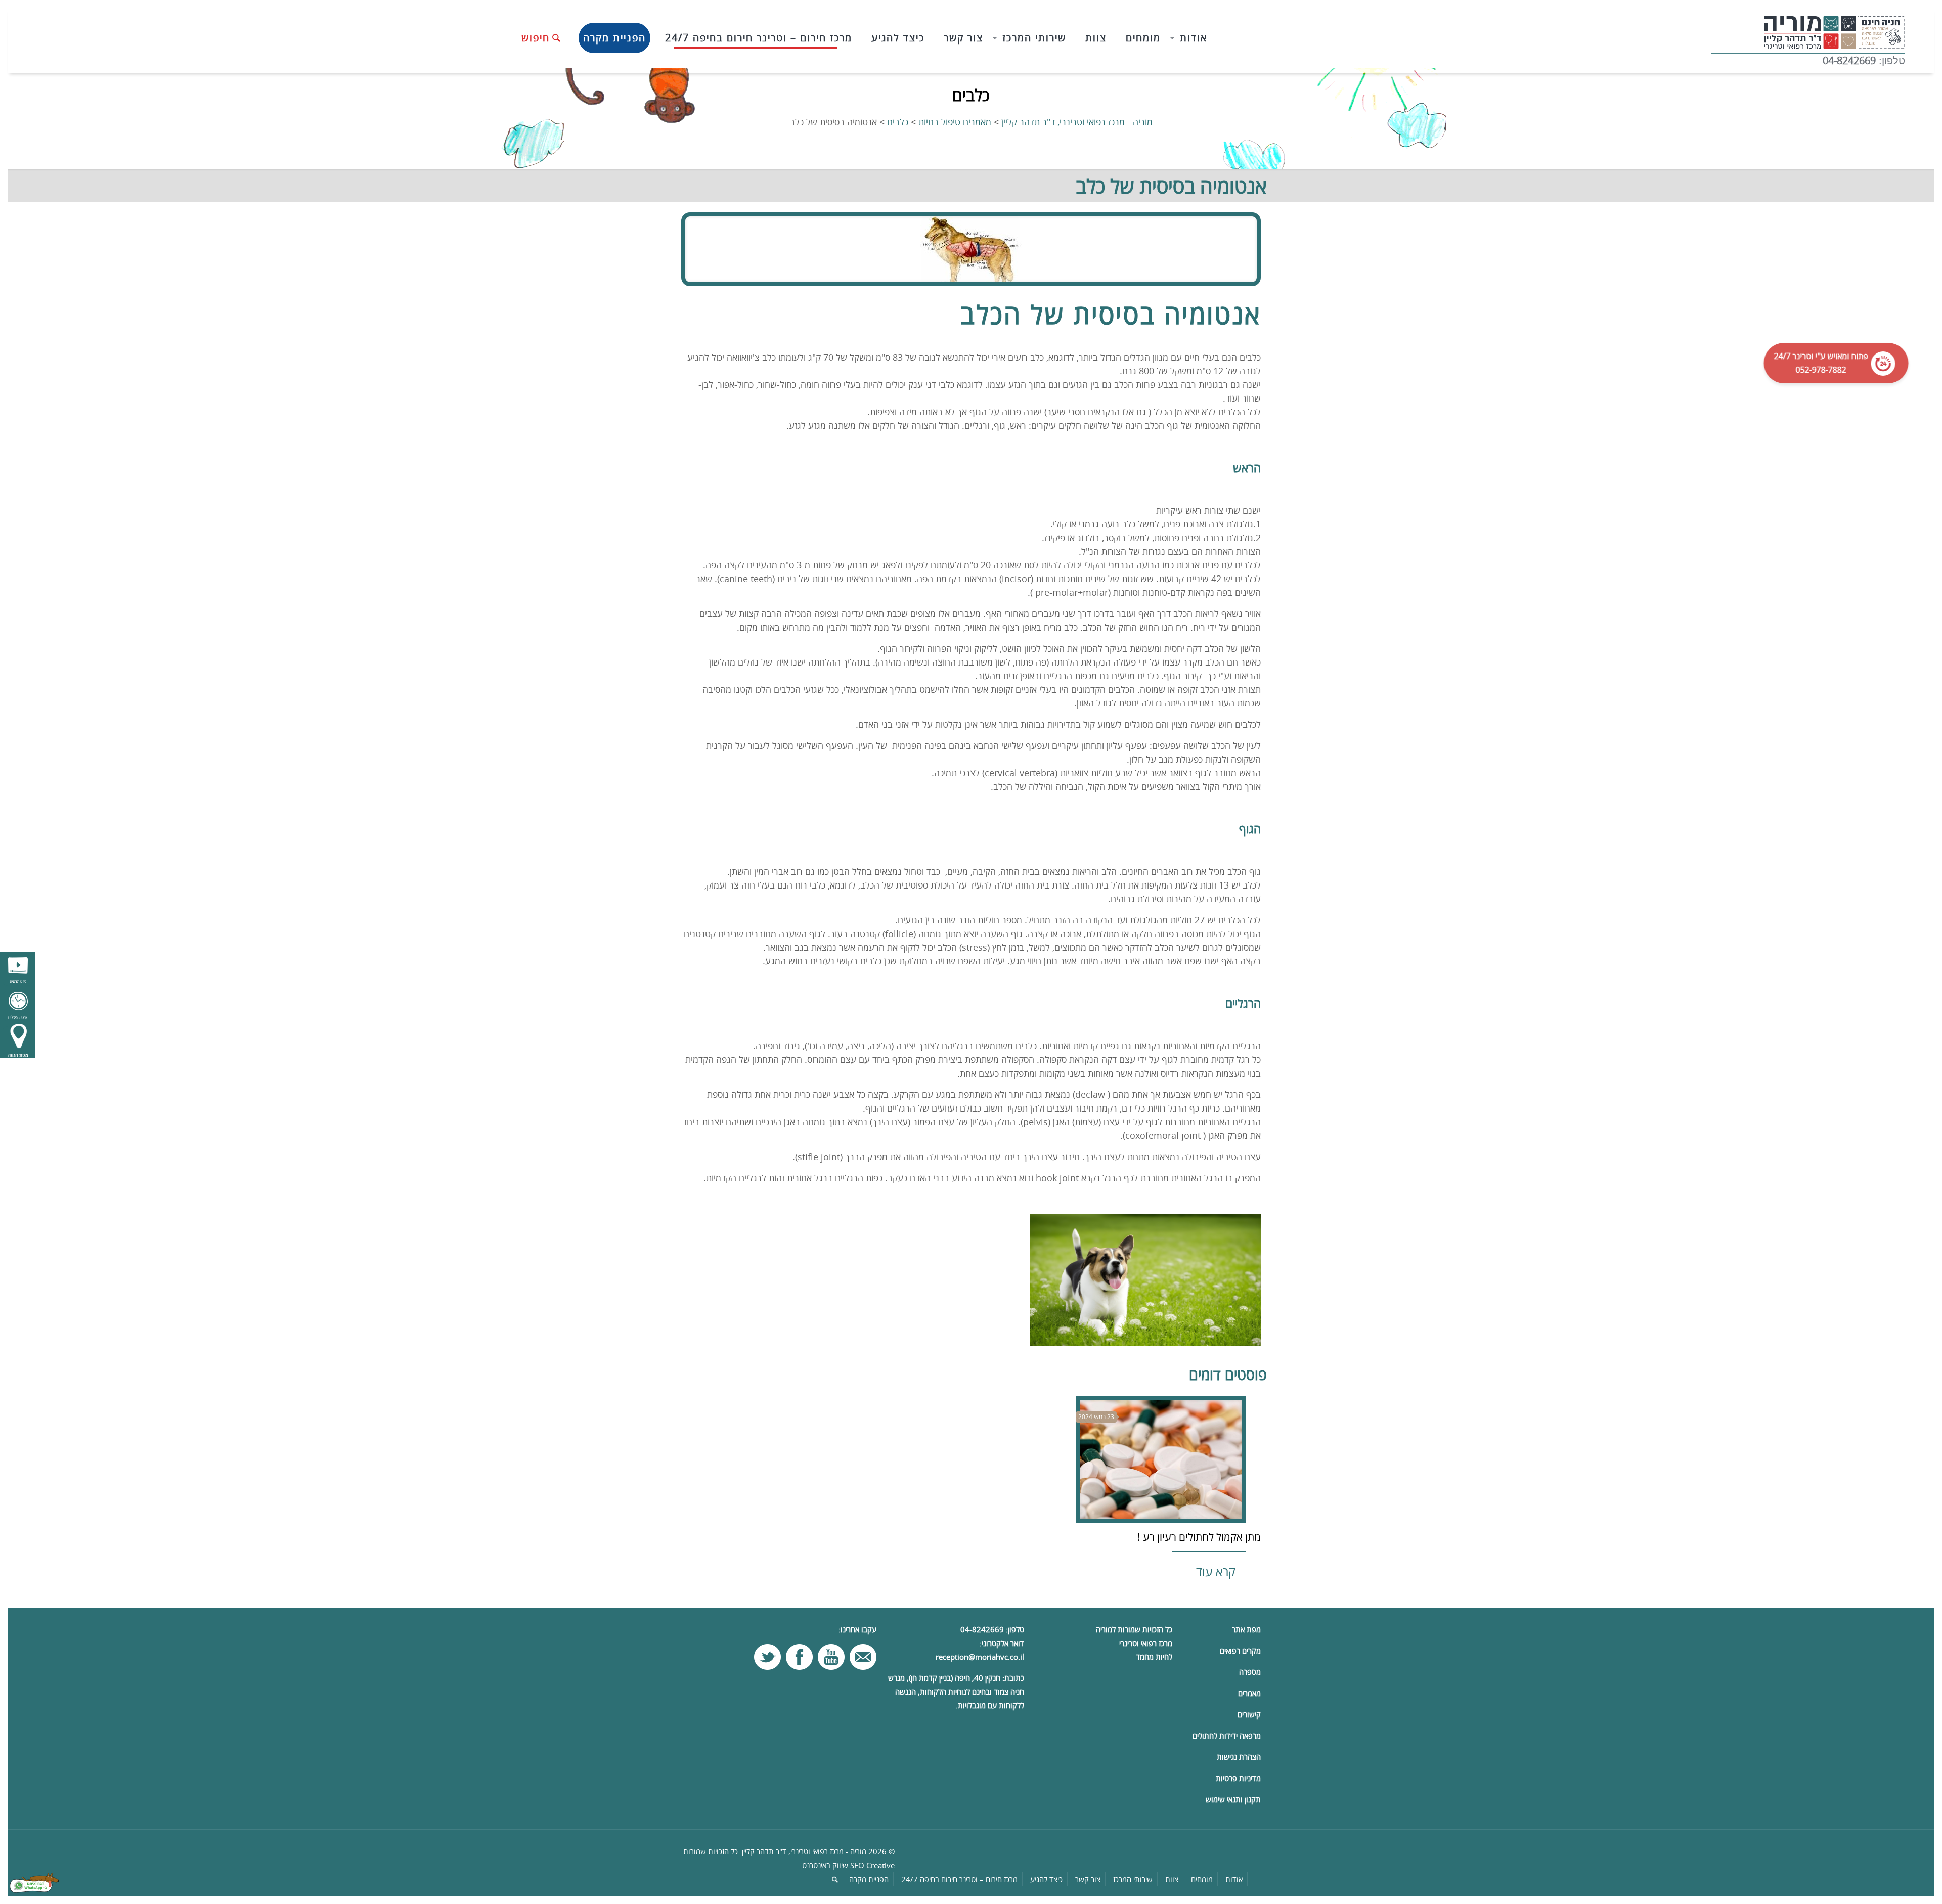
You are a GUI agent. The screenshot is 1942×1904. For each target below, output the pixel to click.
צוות (1172, 1879)
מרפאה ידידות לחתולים (1227, 1736)
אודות (1234, 1879)
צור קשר (1088, 1879)
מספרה (1250, 1672)
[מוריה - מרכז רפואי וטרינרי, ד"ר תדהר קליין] (1808, 30)
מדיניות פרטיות (1238, 1778)
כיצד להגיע (1046, 1879)
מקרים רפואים (1240, 1651)
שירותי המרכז (1133, 1879)
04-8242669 (1849, 60)
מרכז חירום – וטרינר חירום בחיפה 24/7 (959, 1879)
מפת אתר (1246, 1629)
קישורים (1249, 1714)
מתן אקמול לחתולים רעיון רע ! (1199, 1537)
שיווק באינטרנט (825, 1865)
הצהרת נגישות (1239, 1757)
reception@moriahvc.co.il (980, 1657)
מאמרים (1249, 1693)
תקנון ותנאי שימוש (1233, 1799)
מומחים (1202, 1879)
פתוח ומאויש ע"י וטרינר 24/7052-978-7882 (1825, 363)
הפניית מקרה (869, 1879)
